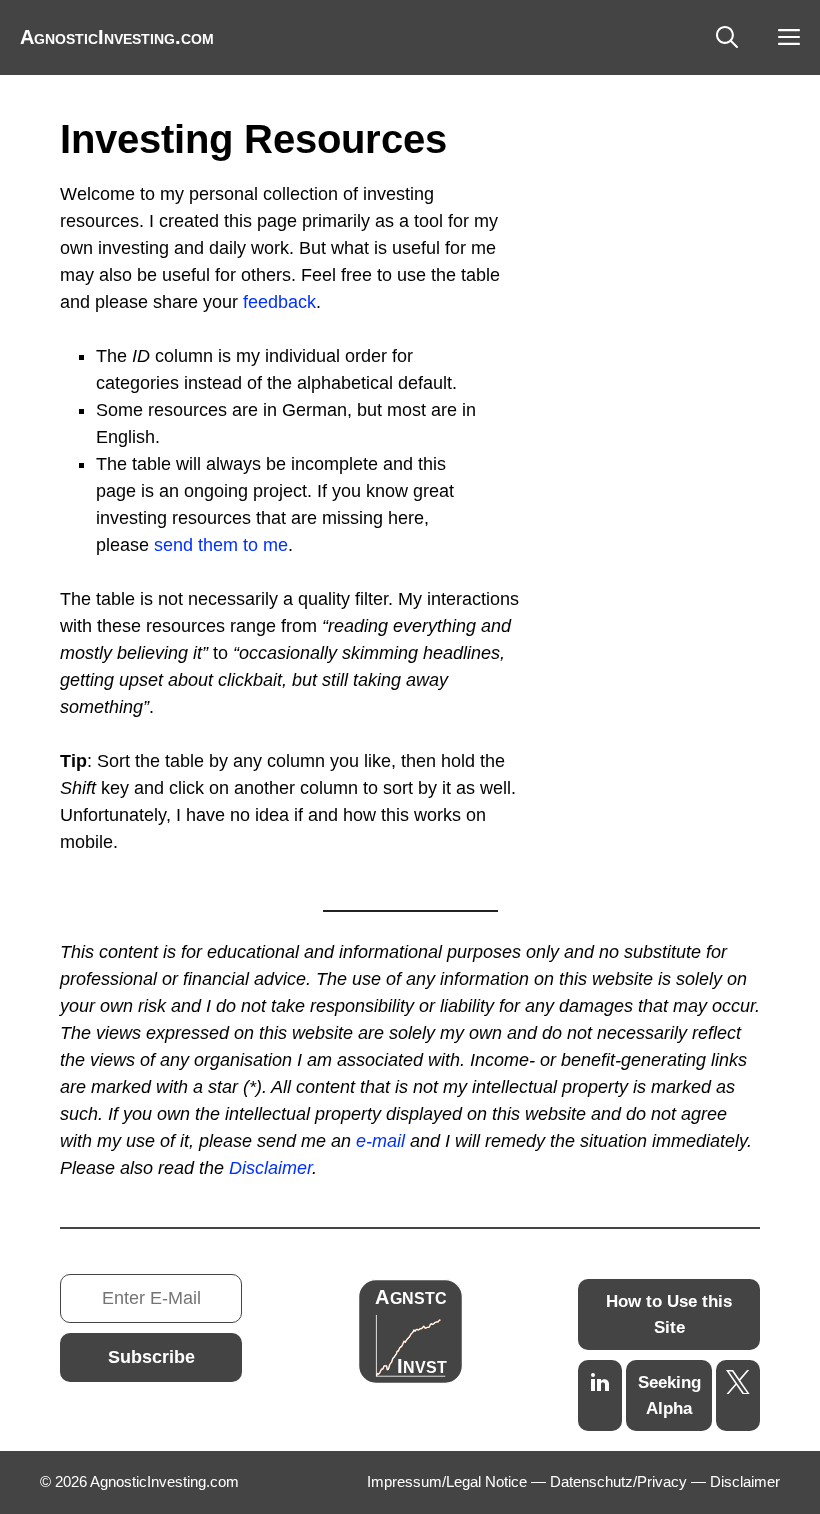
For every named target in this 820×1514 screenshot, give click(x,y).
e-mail (380, 1141)
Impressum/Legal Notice (447, 1481)
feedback (279, 302)
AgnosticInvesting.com (117, 37)
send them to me (221, 545)
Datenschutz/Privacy (618, 1481)
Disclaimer (270, 1168)
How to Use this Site (669, 1314)
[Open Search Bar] (727, 37)
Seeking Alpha (669, 1395)
